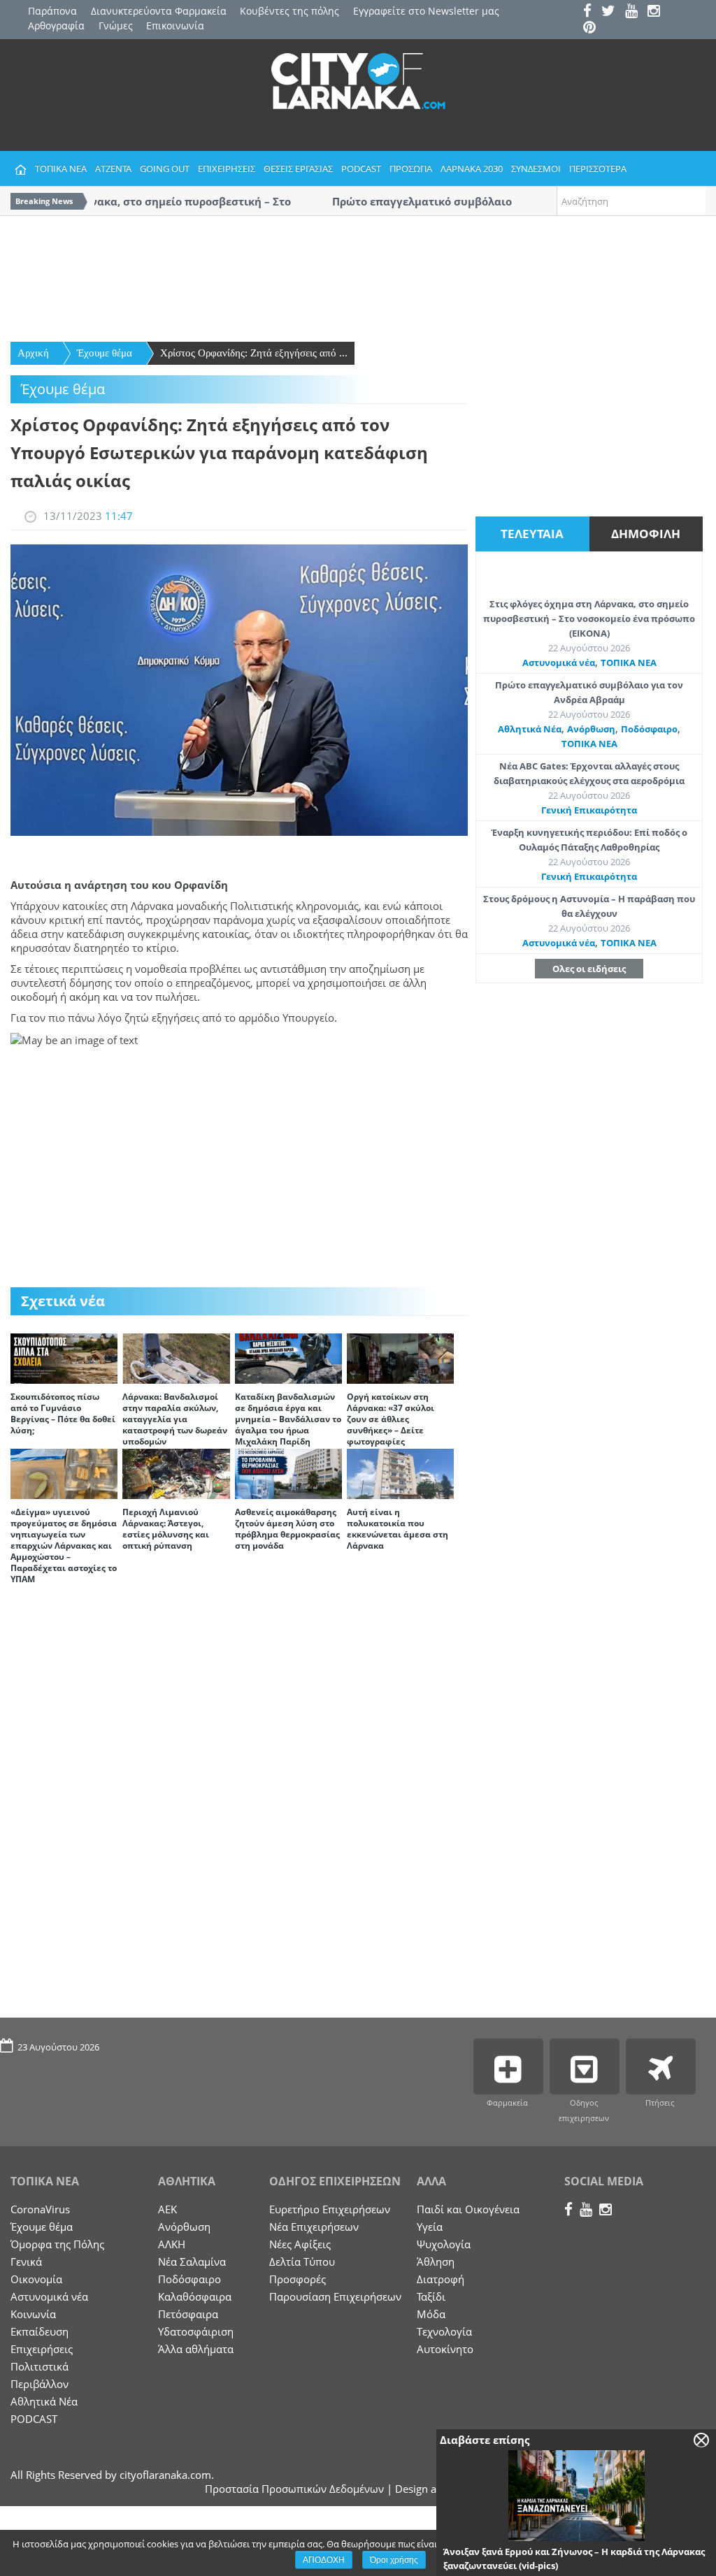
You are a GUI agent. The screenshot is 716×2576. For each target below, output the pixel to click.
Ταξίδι (431, 2296)
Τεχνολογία (444, 2331)
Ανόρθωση (591, 729)
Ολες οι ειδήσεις (589, 969)
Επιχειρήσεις (42, 2349)
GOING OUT (165, 168)
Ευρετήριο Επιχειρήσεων (330, 2209)
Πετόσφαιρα (188, 2314)
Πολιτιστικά (40, 2366)
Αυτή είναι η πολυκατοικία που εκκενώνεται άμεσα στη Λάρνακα (398, 1529)
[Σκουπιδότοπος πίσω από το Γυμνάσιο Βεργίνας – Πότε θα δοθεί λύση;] (64, 1357)
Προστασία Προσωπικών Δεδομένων (294, 2489)
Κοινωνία (33, 2314)
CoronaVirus (40, 2209)
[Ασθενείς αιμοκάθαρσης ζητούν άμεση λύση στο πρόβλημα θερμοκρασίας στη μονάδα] (288, 1472)
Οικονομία (36, 2279)
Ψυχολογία (444, 2244)
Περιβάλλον (40, 2384)
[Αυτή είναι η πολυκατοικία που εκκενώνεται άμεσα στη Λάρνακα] (400, 1472)
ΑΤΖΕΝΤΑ (113, 168)
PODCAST (361, 168)
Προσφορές (298, 2279)
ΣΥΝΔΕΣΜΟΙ (536, 168)
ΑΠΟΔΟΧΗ (324, 2560)
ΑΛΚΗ (172, 2244)
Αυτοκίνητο (445, 2349)
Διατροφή (441, 2279)
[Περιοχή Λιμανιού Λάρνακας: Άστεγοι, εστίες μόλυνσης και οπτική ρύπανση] (176, 1472)
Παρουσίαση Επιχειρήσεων (335, 2296)
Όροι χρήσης (394, 2560)
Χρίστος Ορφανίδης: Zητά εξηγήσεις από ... (254, 353)
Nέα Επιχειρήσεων (314, 2227)
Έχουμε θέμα (105, 353)
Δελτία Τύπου (302, 2262)
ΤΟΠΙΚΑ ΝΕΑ (61, 168)
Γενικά (26, 2262)
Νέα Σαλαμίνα (192, 2262)
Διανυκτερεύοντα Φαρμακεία (159, 11)
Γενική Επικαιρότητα (589, 810)
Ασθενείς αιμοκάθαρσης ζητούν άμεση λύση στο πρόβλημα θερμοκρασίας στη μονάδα (287, 1529)
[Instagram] (657, 12)
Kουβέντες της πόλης (289, 11)
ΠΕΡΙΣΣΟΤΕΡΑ (598, 168)
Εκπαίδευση (40, 2331)
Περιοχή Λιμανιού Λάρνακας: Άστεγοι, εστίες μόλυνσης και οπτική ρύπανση (166, 1529)
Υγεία (430, 2227)
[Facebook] (591, 12)
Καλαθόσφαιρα (195, 2296)
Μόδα (431, 2314)
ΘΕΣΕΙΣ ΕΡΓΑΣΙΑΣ (298, 168)
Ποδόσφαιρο (649, 729)
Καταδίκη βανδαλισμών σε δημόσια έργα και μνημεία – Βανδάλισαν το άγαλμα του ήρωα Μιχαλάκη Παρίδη (288, 1419)
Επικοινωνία (175, 26)
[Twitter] (612, 12)
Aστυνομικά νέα (559, 663)
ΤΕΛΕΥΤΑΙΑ (532, 534)
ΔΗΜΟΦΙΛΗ (646, 534)
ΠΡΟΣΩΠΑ (411, 168)
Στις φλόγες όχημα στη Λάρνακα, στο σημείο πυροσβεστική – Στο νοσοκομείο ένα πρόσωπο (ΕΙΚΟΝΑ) (589, 618)
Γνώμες (116, 26)
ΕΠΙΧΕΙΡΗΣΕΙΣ (227, 168)
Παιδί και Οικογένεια (468, 2209)
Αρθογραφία (56, 26)
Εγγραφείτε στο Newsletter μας (426, 11)
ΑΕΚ (167, 2209)
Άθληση (436, 2262)
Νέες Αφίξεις (300, 2244)
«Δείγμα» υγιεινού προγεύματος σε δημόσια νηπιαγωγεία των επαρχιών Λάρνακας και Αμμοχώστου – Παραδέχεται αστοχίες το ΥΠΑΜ (64, 1546)
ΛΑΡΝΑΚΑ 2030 (472, 168)
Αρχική (33, 353)
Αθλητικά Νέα (530, 729)
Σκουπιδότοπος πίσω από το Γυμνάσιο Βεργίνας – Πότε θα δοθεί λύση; (63, 1413)
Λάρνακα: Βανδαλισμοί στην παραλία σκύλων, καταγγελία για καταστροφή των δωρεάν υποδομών (175, 1419)
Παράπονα (52, 11)
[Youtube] (635, 12)
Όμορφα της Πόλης (57, 2244)
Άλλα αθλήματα (196, 2349)
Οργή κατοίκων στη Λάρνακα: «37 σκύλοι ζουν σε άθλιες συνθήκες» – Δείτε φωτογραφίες (391, 1419)
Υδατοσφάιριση (196, 2331)
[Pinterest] (593, 28)
